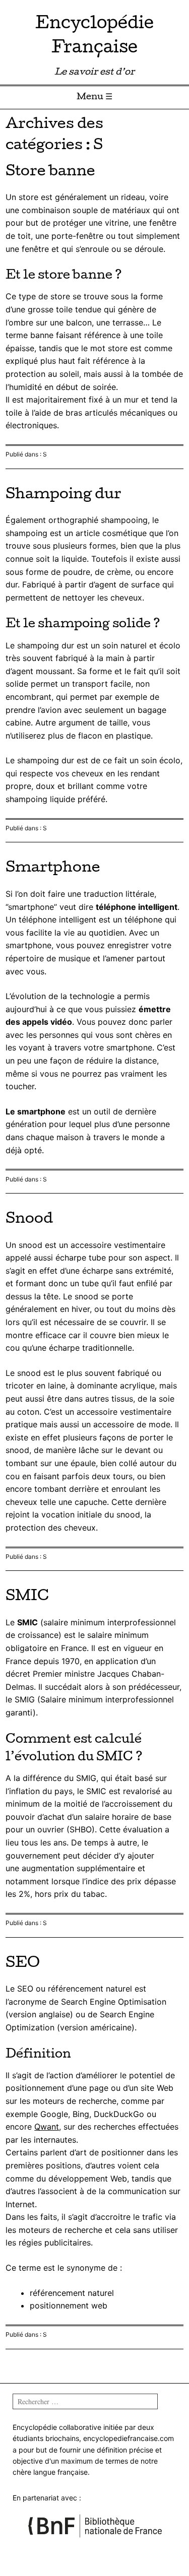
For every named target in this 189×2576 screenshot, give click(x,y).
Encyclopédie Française (94, 37)
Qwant (47, 2127)
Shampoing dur (64, 495)
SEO (23, 1964)
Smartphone (53, 869)
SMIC (27, 1597)
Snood (29, 1220)
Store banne (50, 172)
